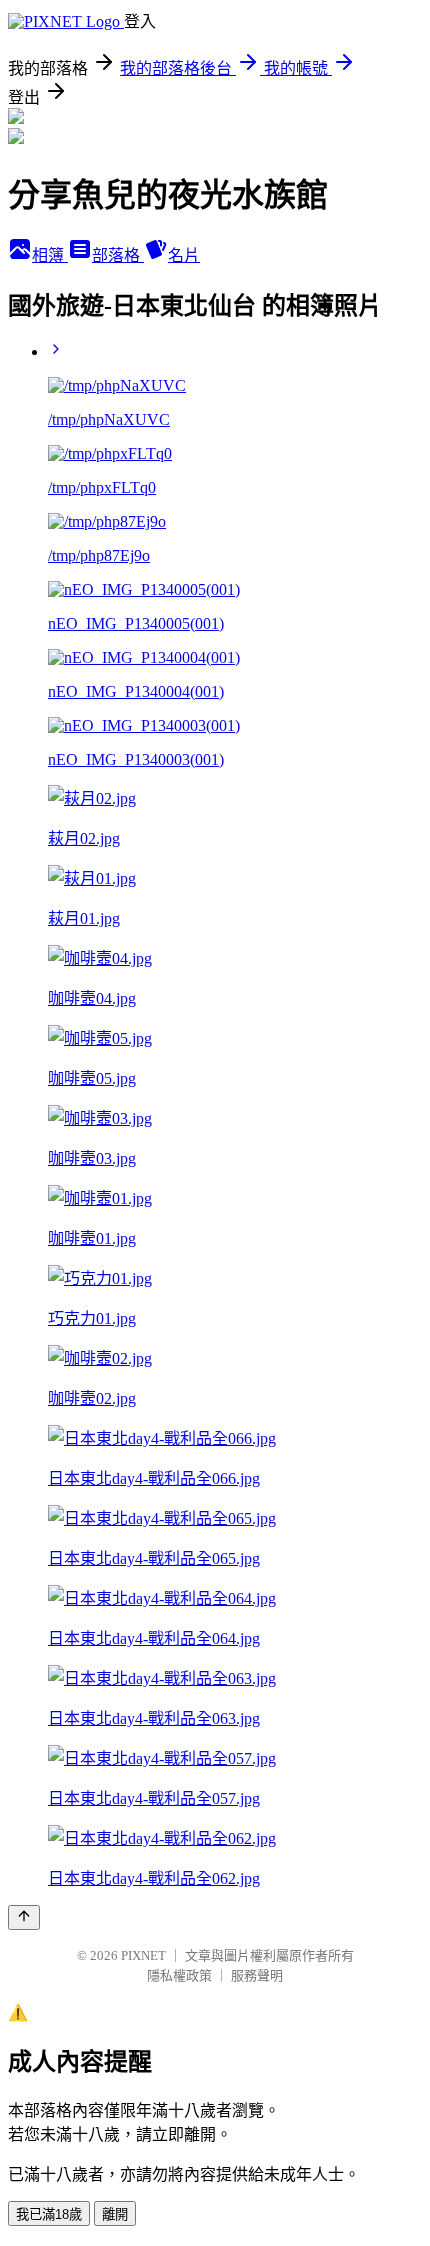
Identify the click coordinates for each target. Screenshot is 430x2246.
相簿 (50, 255)
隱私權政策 (179, 1975)
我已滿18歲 (49, 2214)
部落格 (118, 255)
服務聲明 (257, 1975)
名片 (184, 255)
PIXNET (143, 1955)
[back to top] (24, 1917)
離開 (115, 2214)
